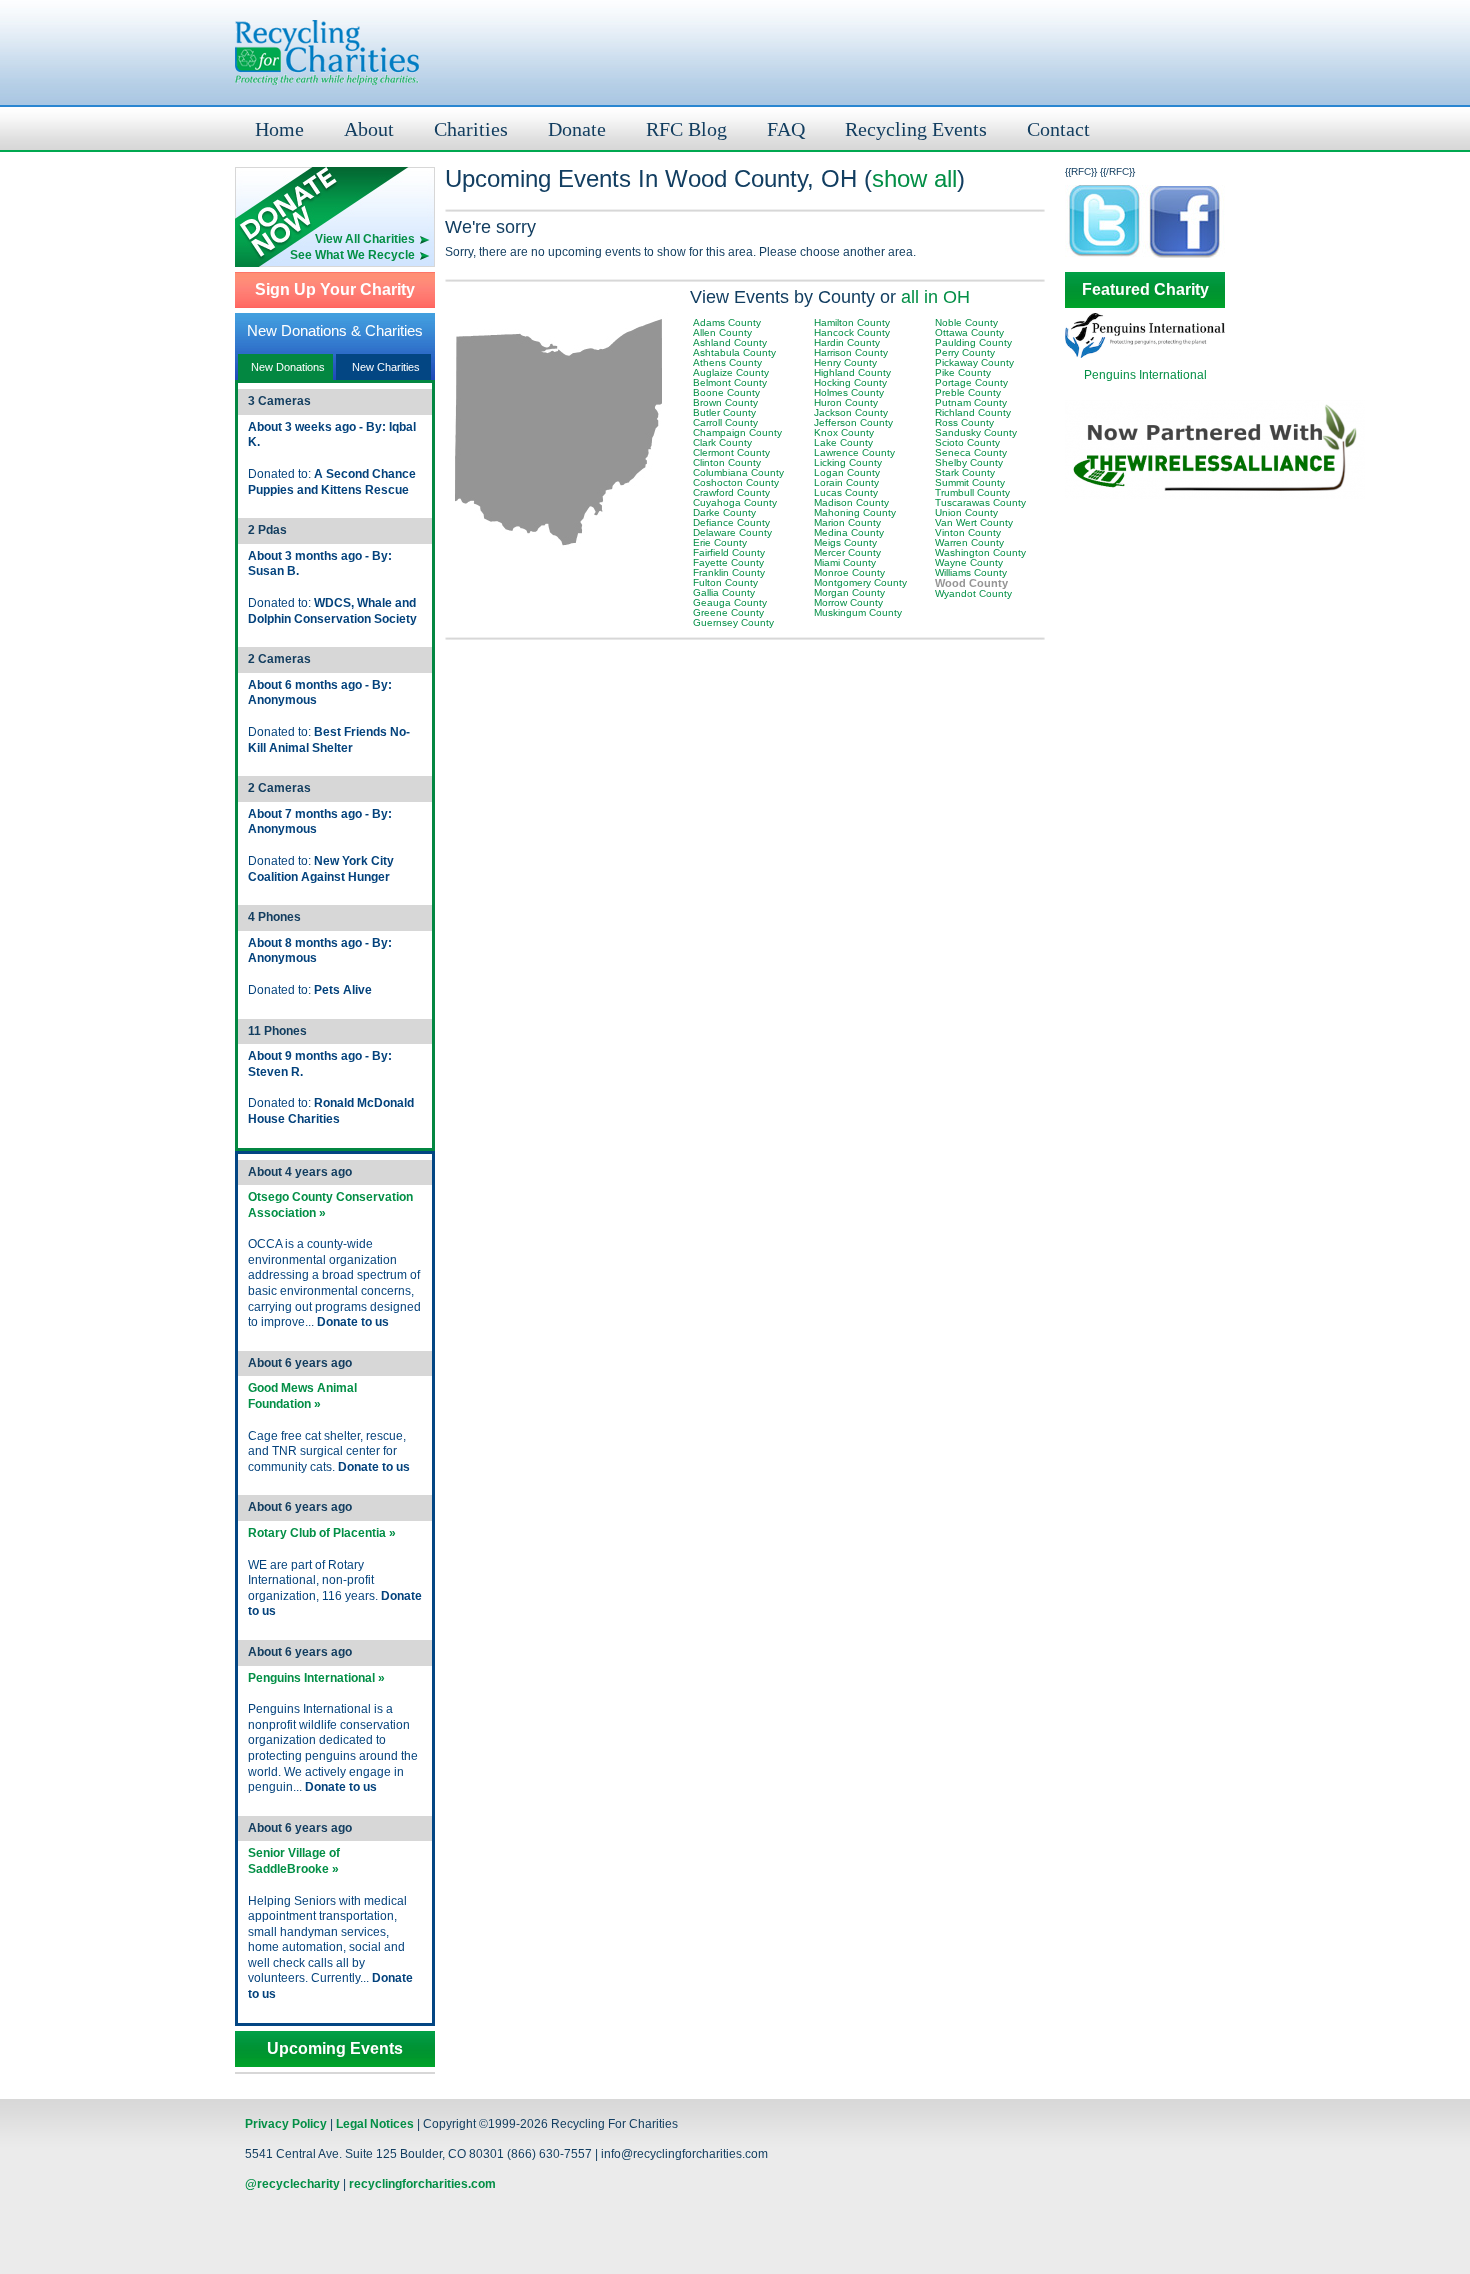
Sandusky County (976, 432)
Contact (1058, 129)
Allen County (722, 332)
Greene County (728, 612)
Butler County (724, 412)
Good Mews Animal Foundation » (302, 1396)
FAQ (786, 129)
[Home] (327, 52)
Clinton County (727, 462)
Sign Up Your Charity (335, 290)
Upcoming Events (335, 2049)
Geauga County (730, 602)
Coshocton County (736, 482)
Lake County (843, 442)
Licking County (848, 462)
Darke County (724, 512)
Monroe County (849, 572)
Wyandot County (973, 593)
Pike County (963, 372)
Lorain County (846, 482)
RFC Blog (686, 129)
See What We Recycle (352, 255)
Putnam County (971, 402)
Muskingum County (858, 612)
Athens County (727, 362)
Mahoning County (855, 512)
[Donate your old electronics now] (335, 199)
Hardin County (847, 342)
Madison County (851, 502)
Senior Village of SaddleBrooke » (294, 1861)
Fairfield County (729, 552)
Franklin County (729, 572)
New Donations (288, 367)
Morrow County (848, 602)
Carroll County (725, 422)
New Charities (386, 367)
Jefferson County (853, 422)
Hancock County (852, 332)
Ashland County (730, 342)
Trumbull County (972, 492)
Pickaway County (974, 362)
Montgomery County (860, 582)
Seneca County (971, 452)
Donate (577, 129)
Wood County (971, 583)
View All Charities (365, 239)
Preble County (968, 392)
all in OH (935, 297)
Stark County (965, 472)
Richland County (973, 412)
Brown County (725, 402)
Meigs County (845, 542)
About (369, 129)
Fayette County (728, 562)
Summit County (970, 482)
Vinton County (968, 532)
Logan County (847, 472)
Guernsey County (733, 622)
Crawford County (731, 492)
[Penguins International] (1145, 354)
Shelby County (969, 462)
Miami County (845, 562)
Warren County (969, 542)
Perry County (965, 352)
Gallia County (724, 592)
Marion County (847, 522)
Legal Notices (375, 2124)
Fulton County (725, 582)
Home (279, 129)
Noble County (966, 322)
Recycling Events (916, 129)
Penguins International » (316, 1678)
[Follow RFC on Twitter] (1105, 256)
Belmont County (730, 382)
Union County (966, 512)
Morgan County (849, 592)
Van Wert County (974, 522)
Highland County (852, 372)
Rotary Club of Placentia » (322, 1533)
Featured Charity (1145, 290)
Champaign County (737, 432)
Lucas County (846, 492)
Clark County (722, 442)
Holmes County (849, 392)
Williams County (971, 572)
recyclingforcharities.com (422, 2184)
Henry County (845, 362)
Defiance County (731, 522)
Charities (471, 129)
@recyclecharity (292, 2184)
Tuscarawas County (980, 502)
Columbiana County (738, 472)
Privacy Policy (286, 2124)
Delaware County (732, 532)
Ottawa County (969, 332)
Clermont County (731, 452)
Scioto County (967, 442)
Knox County (844, 432)
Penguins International (1145, 375)
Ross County (964, 422)
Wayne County (969, 562)
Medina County (849, 532)
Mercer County (847, 552)
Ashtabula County (734, 352)
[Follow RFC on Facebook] (1185, 256)
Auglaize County (731, 372)
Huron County (846, 402)
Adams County (727, 322)
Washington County (980, 552)
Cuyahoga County (735, 502)
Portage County (971, 382)
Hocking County (850, 382)
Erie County (720, 542)
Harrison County (851, 352)
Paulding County (973, 342)
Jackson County (851, 412)
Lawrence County (854, 452)
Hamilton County (852, 322)
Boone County (726, 392)
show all (914, 178)
